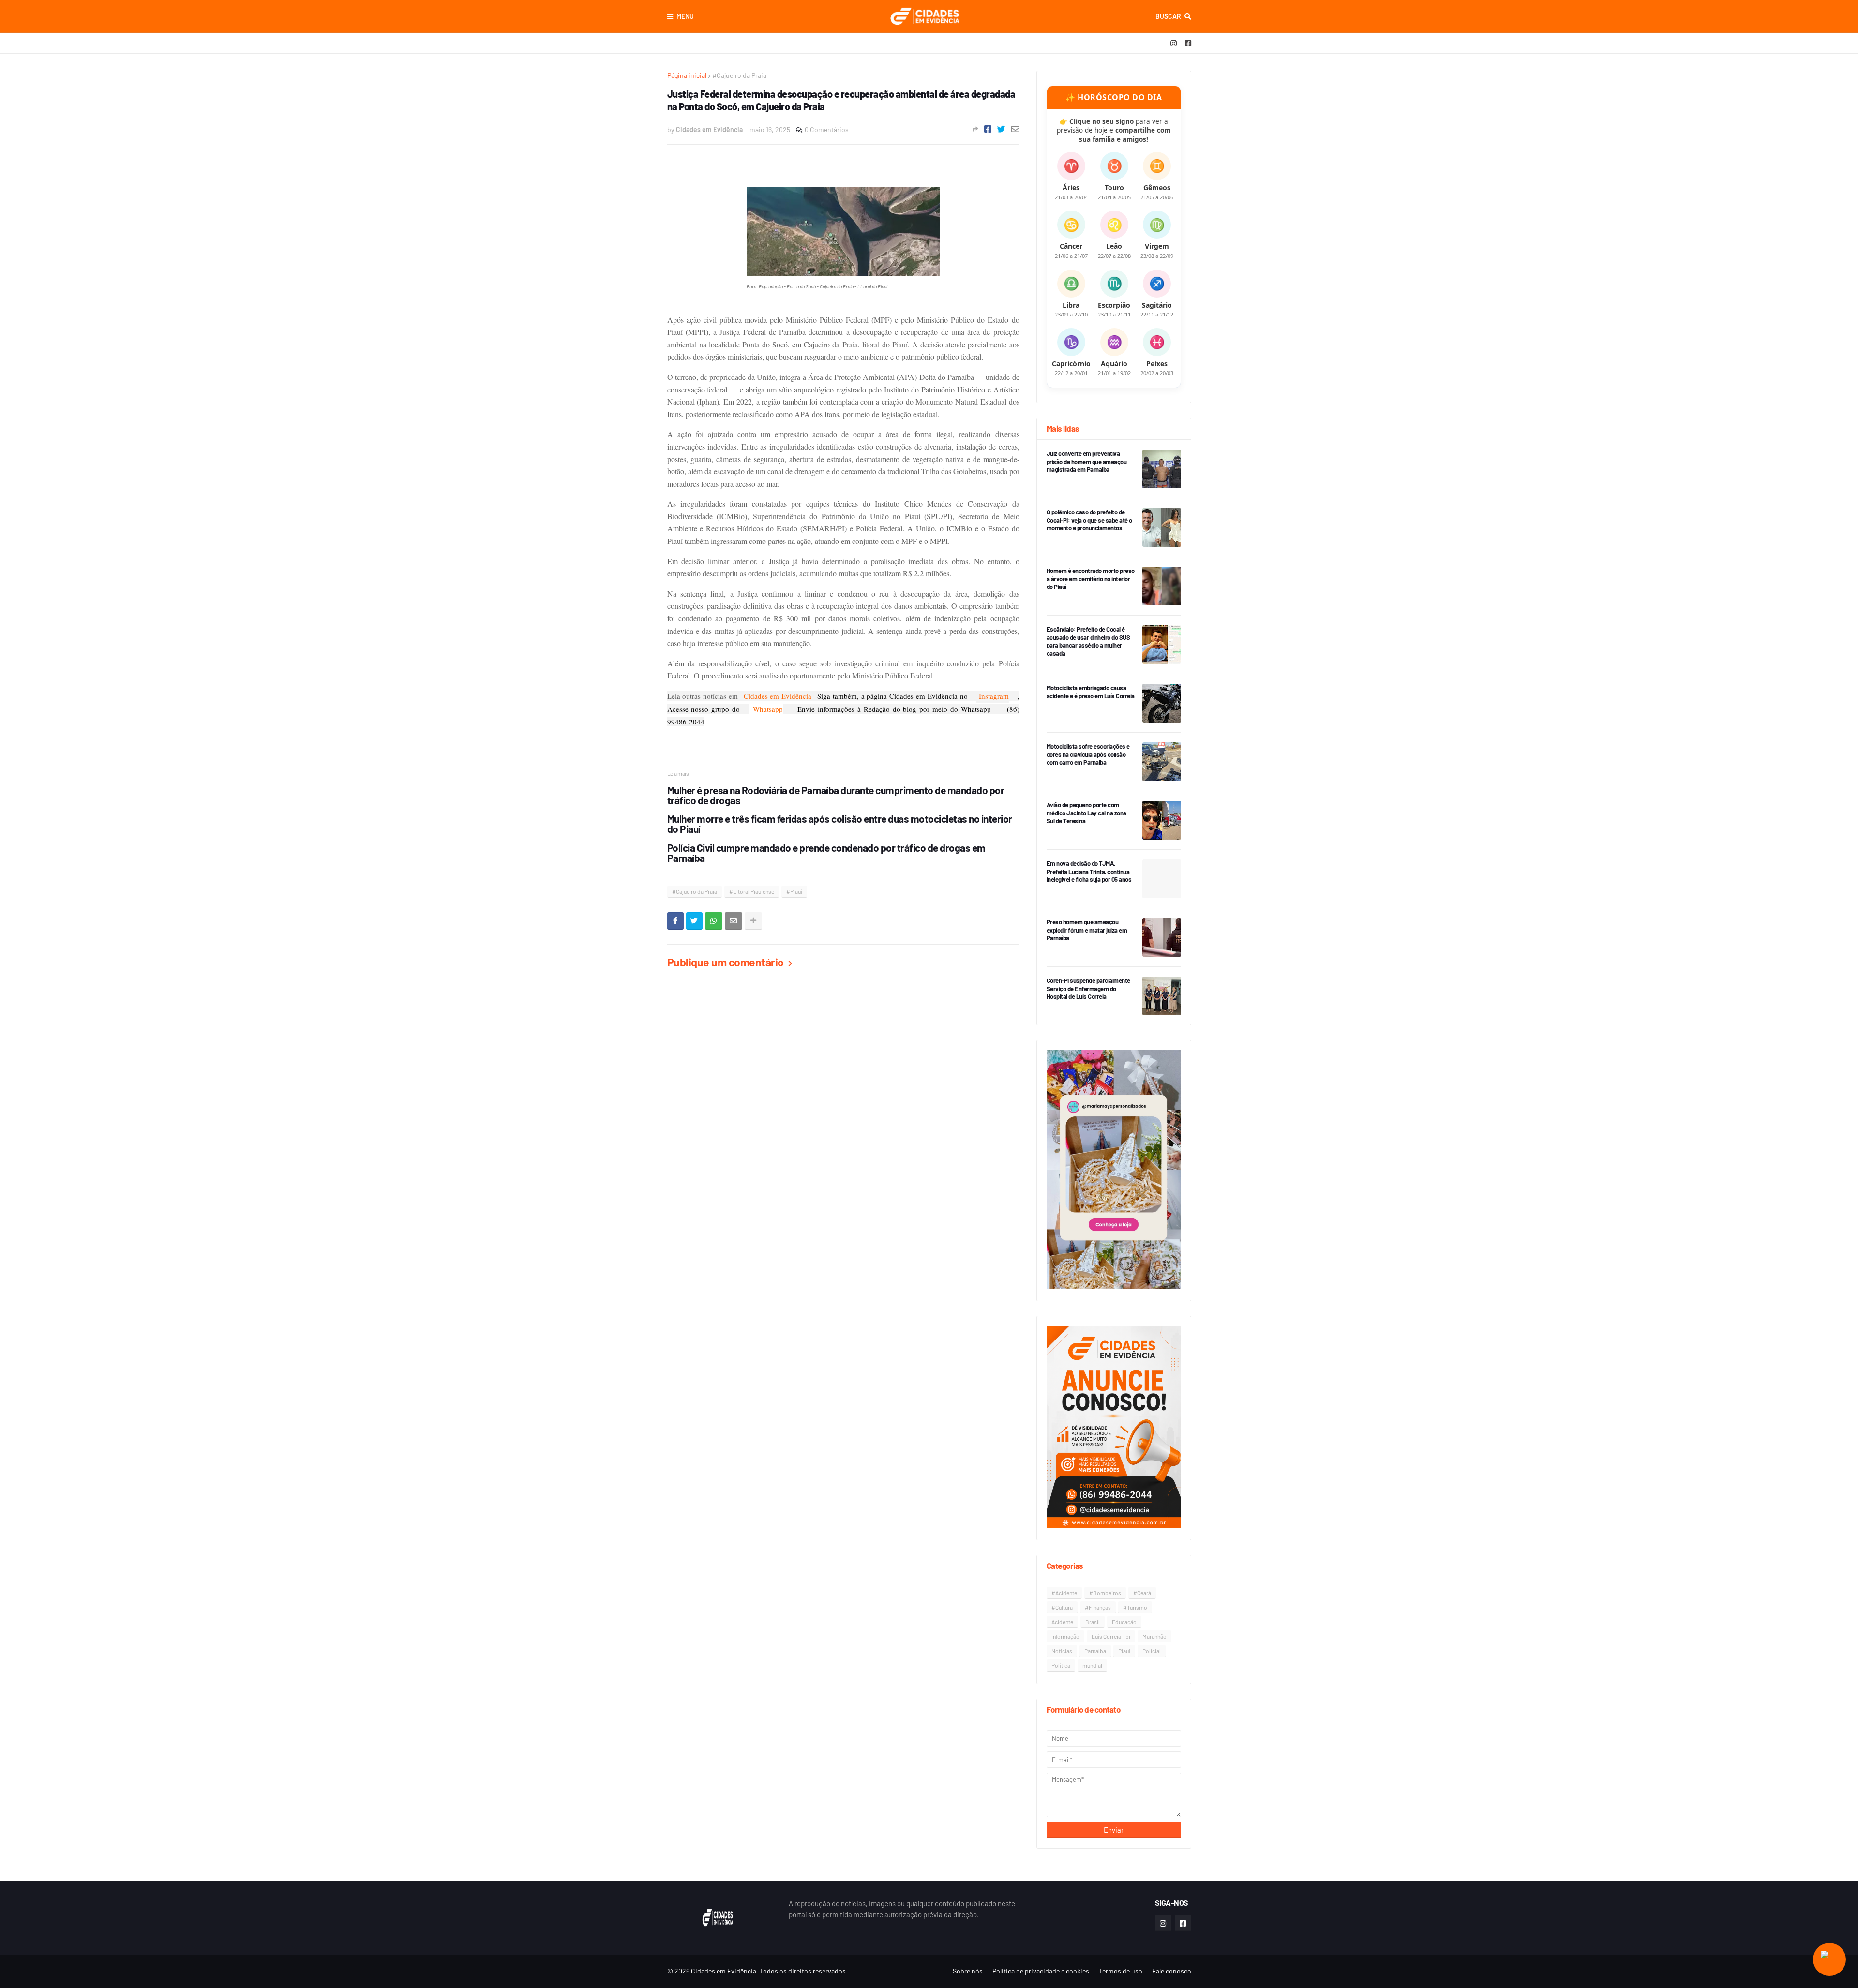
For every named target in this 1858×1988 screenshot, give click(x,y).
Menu (685, 16)
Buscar (1168, 16)
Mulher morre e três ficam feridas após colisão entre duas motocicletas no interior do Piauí (840, 824)
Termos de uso (1121, 1971)
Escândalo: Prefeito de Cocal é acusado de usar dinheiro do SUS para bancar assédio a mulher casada (1088, 641)
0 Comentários (827, 129)
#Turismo (1135, 1607)
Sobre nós (968, 1971)
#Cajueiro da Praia (739, 75)
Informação (1065, 1636)
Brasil (1093, 1622)
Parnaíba (1095, 1651)
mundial (1092, 1665)
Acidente (1062, 1622)
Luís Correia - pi (1111, 1636)
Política (1061, 1665)
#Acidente (1064, 1593)
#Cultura (1062, 1607)
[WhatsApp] (714, 921)
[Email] (1015, 129)
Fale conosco (1172, 1971)
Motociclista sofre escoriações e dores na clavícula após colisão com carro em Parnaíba (1088, 754)
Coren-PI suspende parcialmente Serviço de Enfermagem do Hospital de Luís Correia (1088, 989)
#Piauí (794, 891)
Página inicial (687, 75)
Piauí (1124, 1651)
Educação (1124, 1622)
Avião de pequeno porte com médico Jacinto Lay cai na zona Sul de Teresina (1086, 813)
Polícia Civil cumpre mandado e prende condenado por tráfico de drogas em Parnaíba (826, 853)
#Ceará (1142, 1593)
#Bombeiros (1105, 1593)
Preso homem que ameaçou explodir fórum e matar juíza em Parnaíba (1087, 930)
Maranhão (1154, 1636)
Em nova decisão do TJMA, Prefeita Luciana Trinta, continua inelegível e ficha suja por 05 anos (1089, 872)
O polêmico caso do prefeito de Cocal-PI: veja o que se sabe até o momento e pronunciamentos (1089, 520)
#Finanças (1098, 1607)
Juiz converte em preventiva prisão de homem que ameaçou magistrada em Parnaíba (1087, 462)
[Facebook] (988, 129)
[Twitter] (1001, 129)
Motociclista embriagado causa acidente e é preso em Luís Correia (1091, 692)
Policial (1152, 1651)
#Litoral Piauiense (752, 891)
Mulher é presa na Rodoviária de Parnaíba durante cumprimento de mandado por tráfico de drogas (836, 795)
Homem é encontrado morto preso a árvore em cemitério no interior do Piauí (1091, 579)
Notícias (1062, 1651)
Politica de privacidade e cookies (1041, 1971)
